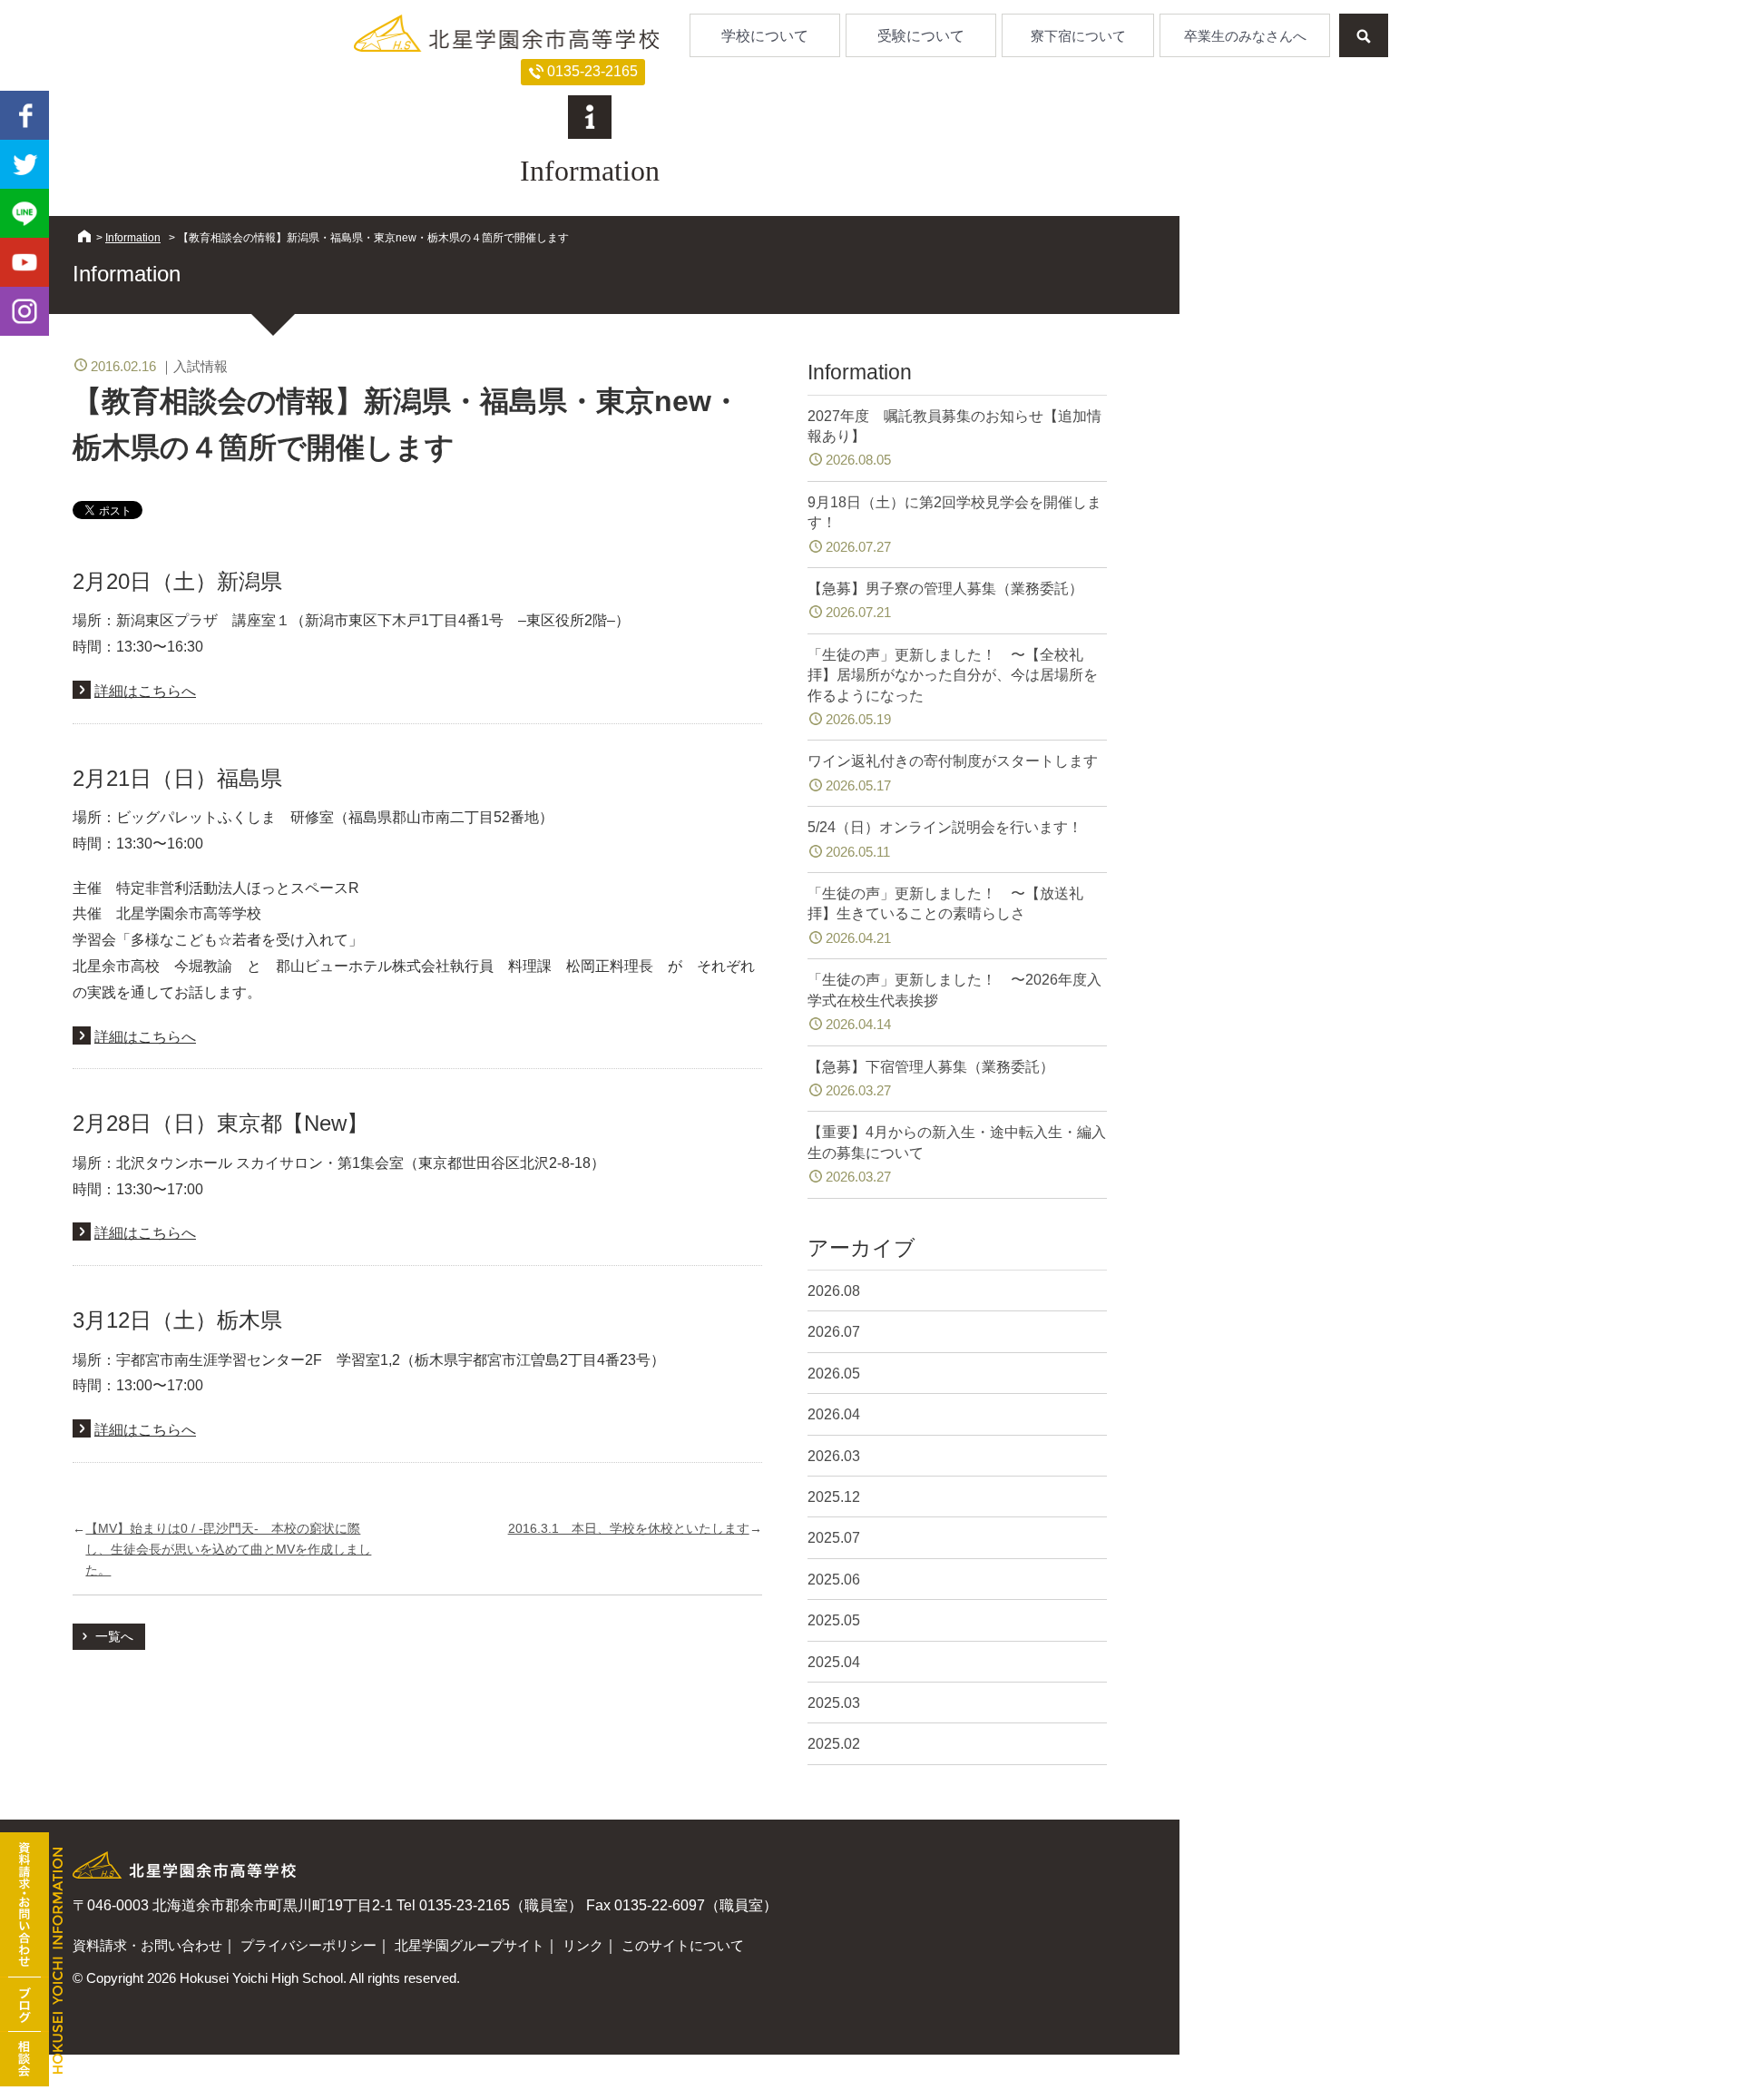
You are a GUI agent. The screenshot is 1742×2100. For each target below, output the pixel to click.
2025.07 (834, 1538)
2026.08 (834, 1291)
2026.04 (834, 1414)
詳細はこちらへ (145, 691)
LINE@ (24, 213)
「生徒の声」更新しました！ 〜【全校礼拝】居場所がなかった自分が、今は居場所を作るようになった (953, 687)
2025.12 (834, 1497)
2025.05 (834, 1620)
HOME (84, 236)
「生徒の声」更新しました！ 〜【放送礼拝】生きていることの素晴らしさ (945, 916)
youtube (24, 262)
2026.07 (834, 1332)
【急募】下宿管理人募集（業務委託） (931, 1079)
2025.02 (834, 1744)
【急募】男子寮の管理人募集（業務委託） (945, 600)
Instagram (24, 311)
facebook (24, 115)
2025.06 (834, 1580)
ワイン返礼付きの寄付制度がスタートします (953, 773)
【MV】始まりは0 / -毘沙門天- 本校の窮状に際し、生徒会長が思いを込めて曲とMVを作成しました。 (228, 1549)
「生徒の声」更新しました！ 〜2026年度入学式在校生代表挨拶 (954, 1002)
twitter (24, 164)
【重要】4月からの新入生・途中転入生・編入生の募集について (957, 1154)
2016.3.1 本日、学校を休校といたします (629, 1528)
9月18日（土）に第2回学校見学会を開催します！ (954, 525)
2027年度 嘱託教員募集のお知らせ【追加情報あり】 (954, 438)
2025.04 (834, 1662)
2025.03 (834, 1703)
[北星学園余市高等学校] (506, 33)
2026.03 (834, 1456)
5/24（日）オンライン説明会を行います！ (945, 839)
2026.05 (834, 1374)
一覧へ (114, 1636)
